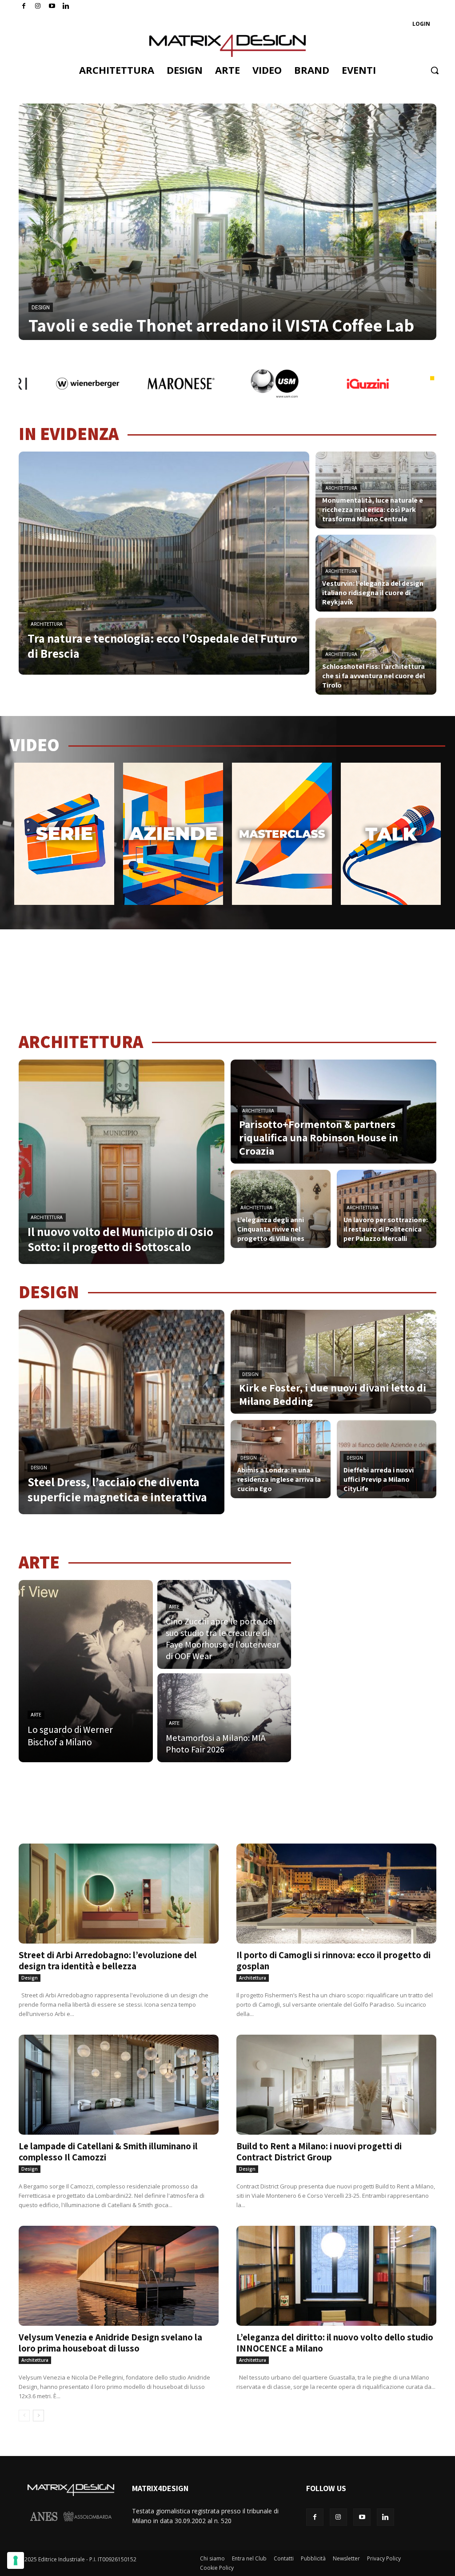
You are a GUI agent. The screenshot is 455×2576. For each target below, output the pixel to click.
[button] (435, 70)
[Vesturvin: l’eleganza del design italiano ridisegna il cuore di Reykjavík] (376, 573)
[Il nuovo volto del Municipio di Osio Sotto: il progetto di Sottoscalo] (122, 1162)
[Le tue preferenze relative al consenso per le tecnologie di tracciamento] (16, 2560)
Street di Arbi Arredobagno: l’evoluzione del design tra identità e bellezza (108, 1960)
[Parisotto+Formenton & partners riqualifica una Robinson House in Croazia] (333, 1112)
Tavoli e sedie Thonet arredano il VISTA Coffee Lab (221, 325)
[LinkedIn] (66, 6)
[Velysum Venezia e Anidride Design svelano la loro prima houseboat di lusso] (119, 2276)
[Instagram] (38, 6)
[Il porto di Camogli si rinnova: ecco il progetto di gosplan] (336, 1894)
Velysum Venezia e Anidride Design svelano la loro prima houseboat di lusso (110, 2343)
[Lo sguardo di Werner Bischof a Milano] (86, 1671)
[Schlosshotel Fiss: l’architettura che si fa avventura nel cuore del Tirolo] (376, 656)
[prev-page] (24, 2416)
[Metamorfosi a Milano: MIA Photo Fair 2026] (224, 1718)
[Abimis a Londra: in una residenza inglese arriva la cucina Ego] (281, 1459)
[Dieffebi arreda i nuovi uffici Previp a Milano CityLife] (387, 1459)
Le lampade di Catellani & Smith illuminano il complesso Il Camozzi (108, 2152)
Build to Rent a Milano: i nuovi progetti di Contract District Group (319, 2152)
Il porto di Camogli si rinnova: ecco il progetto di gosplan (333, 1960)
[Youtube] (52, 6)
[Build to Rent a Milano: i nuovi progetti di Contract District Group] (336, 2085)
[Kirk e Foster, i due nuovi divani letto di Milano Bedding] (333, 1362)
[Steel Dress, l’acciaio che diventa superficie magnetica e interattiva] (122, 1412)
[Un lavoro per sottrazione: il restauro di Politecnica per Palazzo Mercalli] (387, 1209)
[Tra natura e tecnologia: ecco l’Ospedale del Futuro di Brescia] (164, 563)
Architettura (47, 624)
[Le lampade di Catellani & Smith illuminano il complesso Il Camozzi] (119, 2085)
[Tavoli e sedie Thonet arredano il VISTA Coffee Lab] (227, 222)
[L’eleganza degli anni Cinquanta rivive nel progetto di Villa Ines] (281, 1209)
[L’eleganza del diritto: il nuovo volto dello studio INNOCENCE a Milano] (336, 2276)
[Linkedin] (385, 2517)
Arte (36, 1715)
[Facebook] (24, 6)
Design (41, 308)
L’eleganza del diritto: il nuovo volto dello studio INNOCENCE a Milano (335, 2343)
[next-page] (38, 2416)
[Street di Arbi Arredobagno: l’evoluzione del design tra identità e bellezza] (119, 1894)
